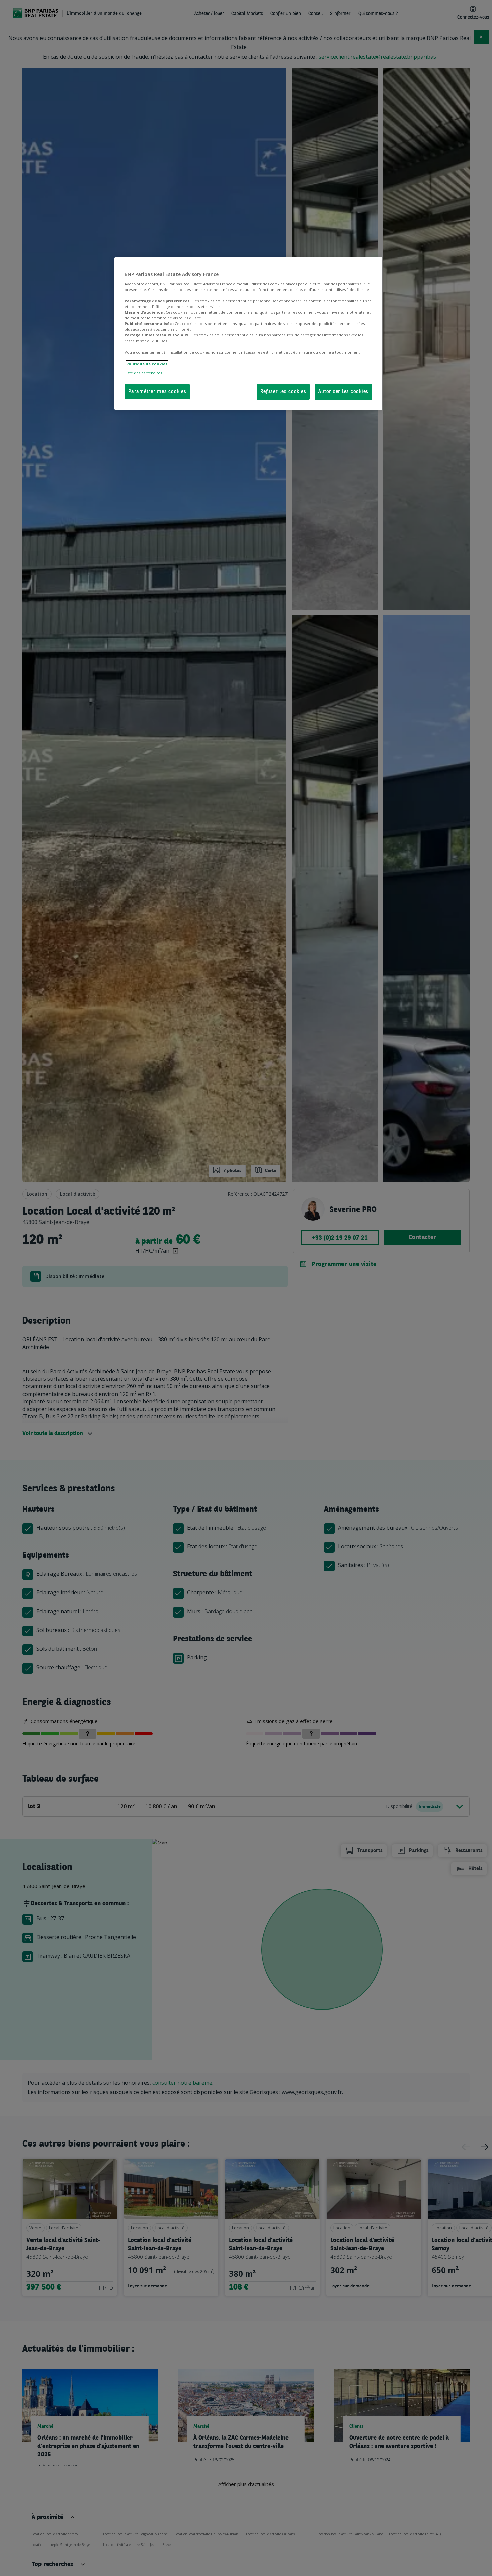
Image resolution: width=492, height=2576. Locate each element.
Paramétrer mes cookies (157, 392)
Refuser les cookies (283, 392)
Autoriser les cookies (343, 392)
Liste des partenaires (143, 373)
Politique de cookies (147, 364)
